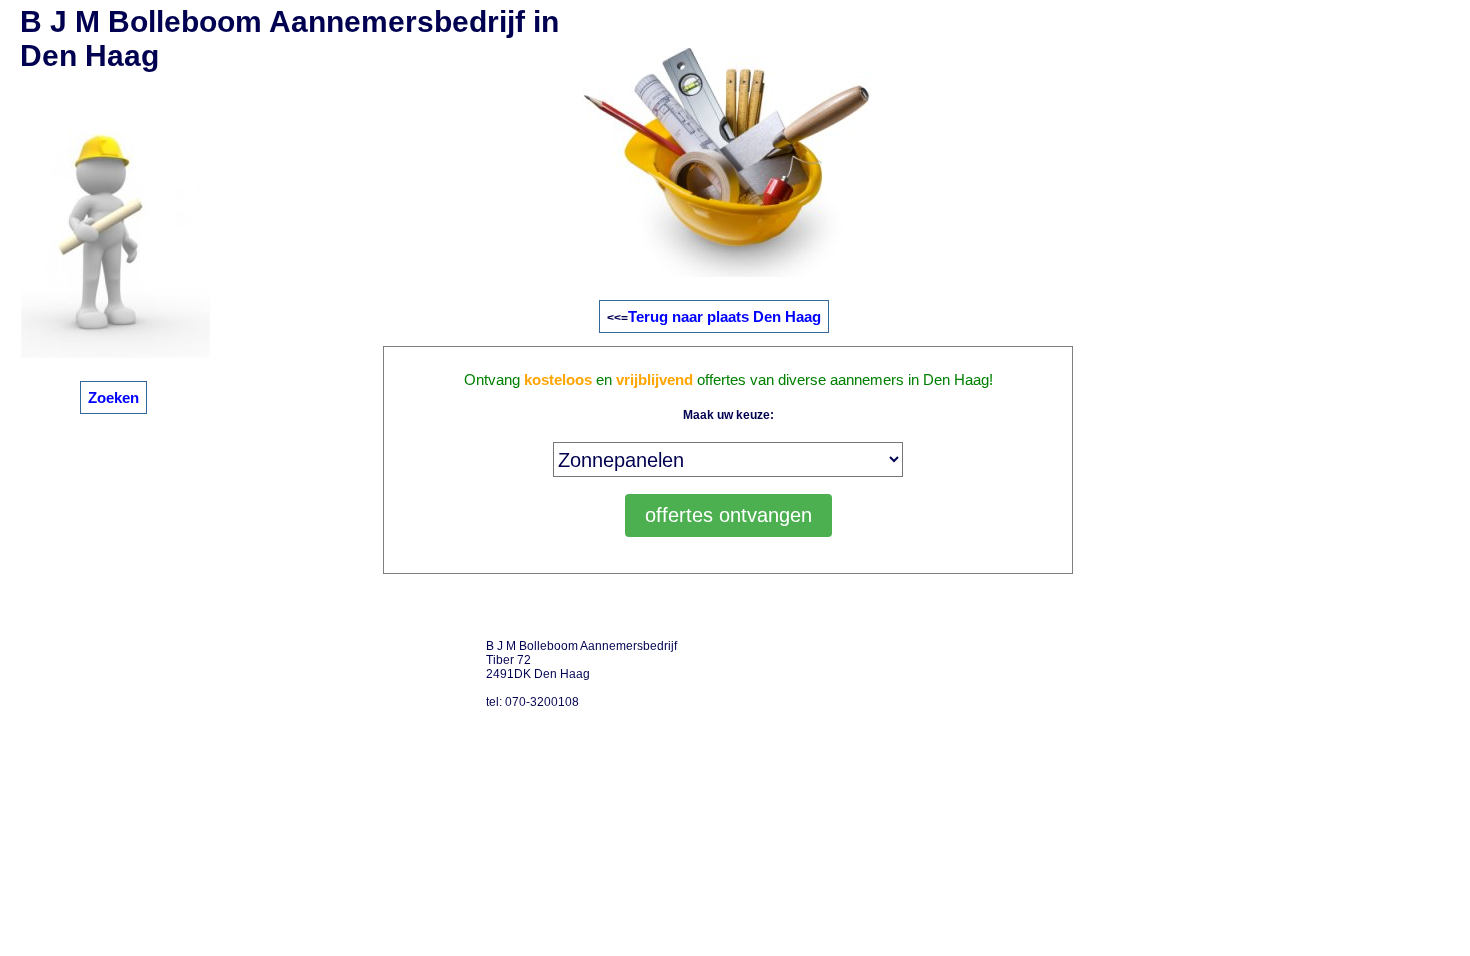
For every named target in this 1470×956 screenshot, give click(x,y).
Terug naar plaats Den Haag (724, 316)
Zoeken (113, 397)
